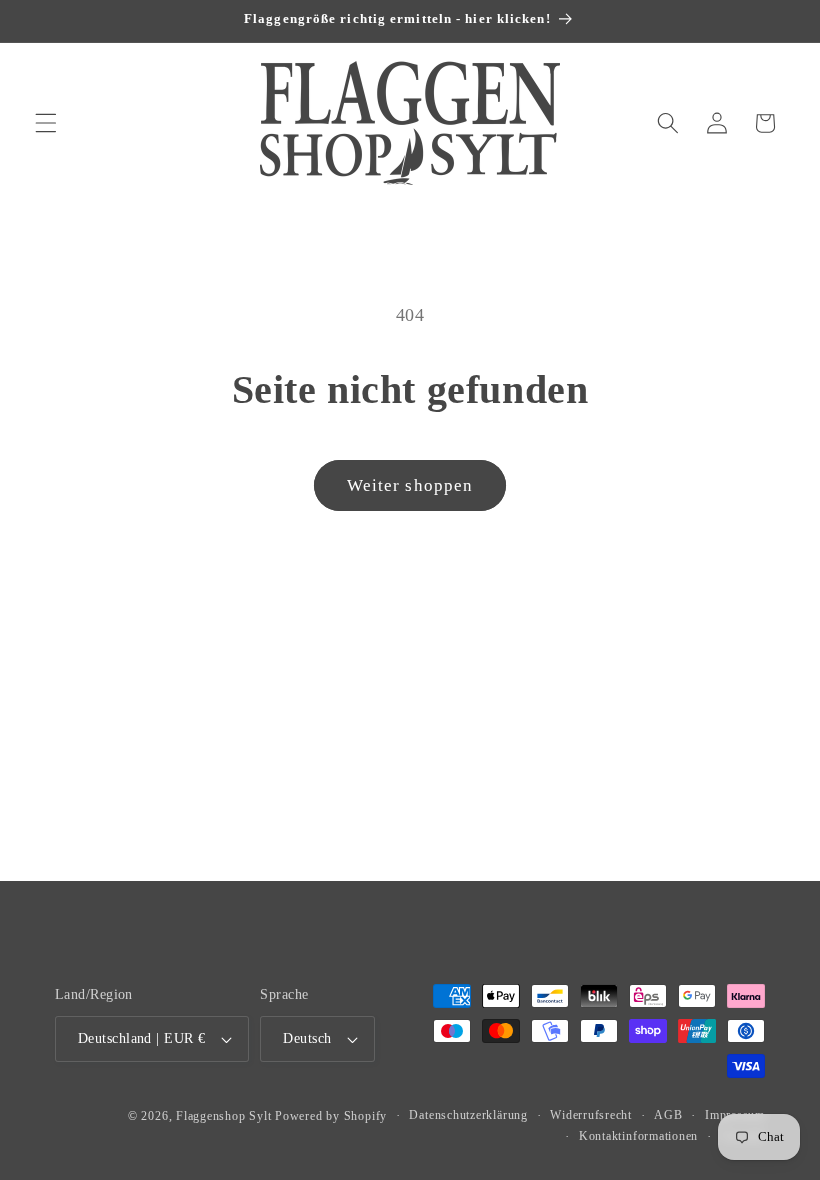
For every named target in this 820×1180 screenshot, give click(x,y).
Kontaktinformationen (638, 1136)
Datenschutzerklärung (468, 1115)
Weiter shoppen (410, 485)
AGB (668, 1115)
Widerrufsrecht (591, 1115)
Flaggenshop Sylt (223, 1116)
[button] (46, 123)
